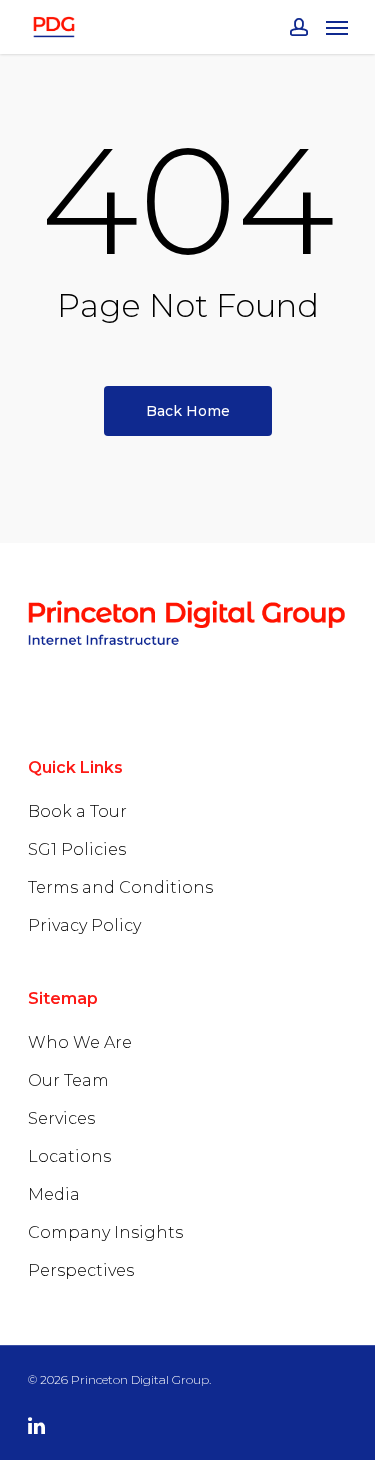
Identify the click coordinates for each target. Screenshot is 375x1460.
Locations (69, 1156)
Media (54, 1194)
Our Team (68, 1080)
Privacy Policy (84, 925)
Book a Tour (77, 811)
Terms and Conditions (120, 887)
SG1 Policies (77, 849)
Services (61, 1118)
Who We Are (80, 1042)
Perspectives (81, 1270)
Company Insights (105, 1232)
